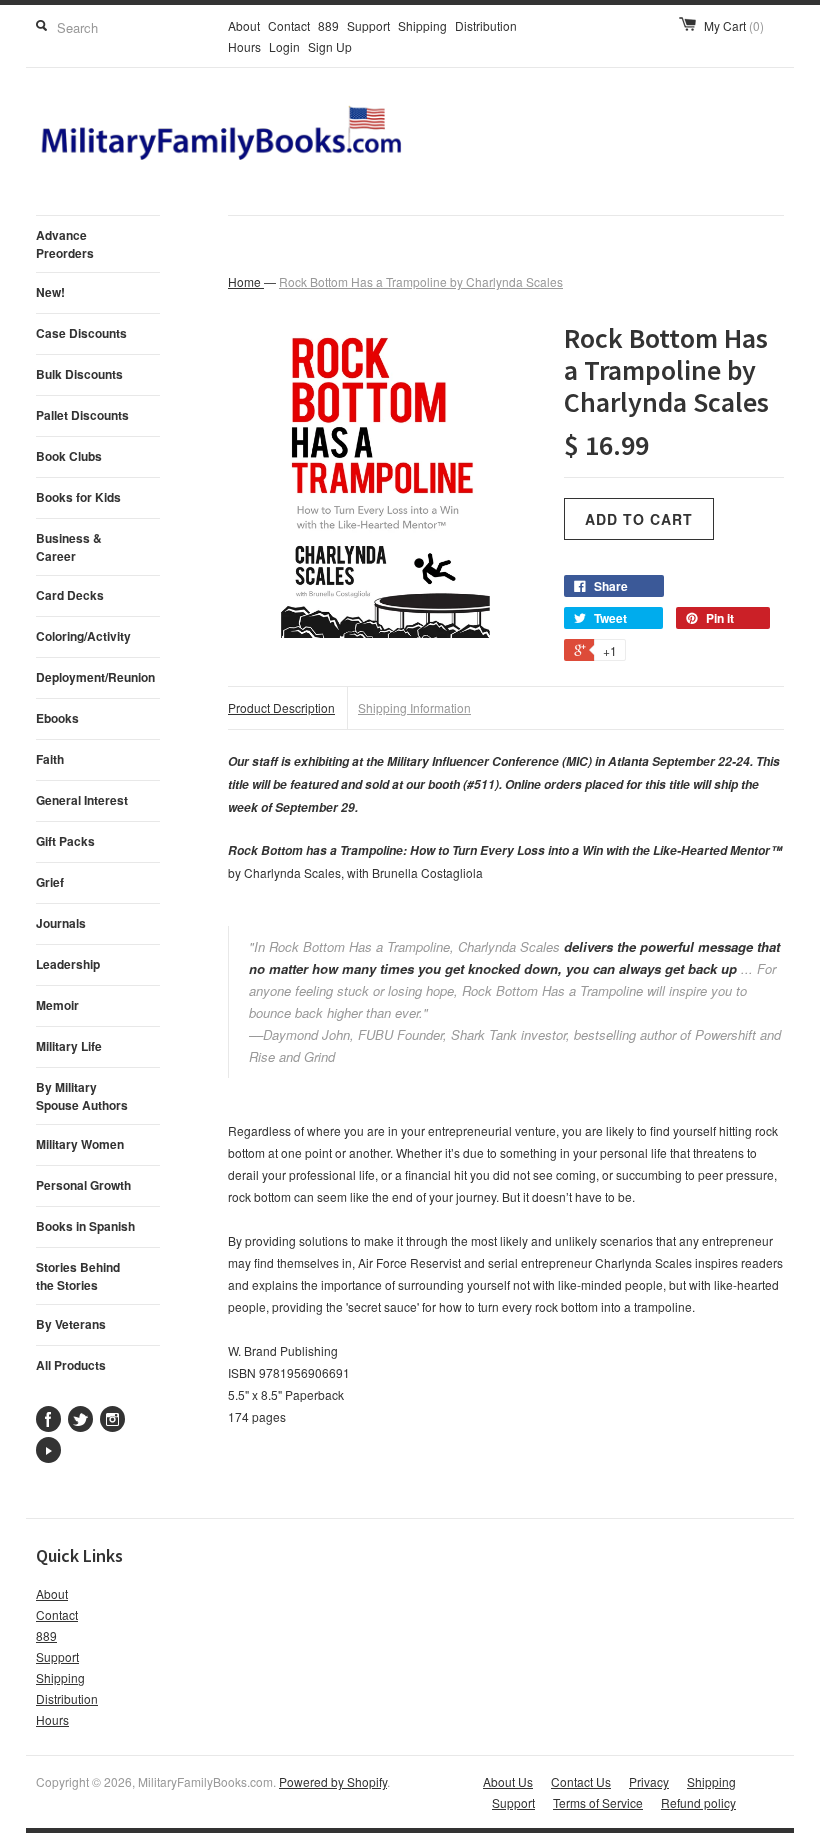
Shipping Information (414, 707)
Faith (50, 759)
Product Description (281, 707)
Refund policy (698, 1802)
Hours (244, 46)
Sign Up (330, 46)
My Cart (734, 25)
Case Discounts (81, 333)
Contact (289, 25)
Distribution (486, 25)
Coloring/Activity (83, 636)
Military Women (80, 1144)
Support (368, 25)
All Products (71, 1365)
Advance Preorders (65, 244)
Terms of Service (598, 1802)
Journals (61, 923)
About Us (508, 1781)
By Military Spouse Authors (82, 1096)
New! (50, 292)
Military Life (69, 1046)
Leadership (68, 964)
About (244, 25)
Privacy (649, 1781)
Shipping (422, 25)
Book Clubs (69, 456)
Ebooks (57, 718)
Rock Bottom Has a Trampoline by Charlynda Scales (421, 281)
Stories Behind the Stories (78, 1276)
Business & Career (69, 547)
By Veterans (71, 1324)
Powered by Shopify (333, 1781)
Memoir (57, 1005)
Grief (50, 882)
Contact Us (581, 1781)
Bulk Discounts (79, 374)
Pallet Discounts (82, 415)
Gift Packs (65, 841)
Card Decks (70, 595)
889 (328, 25)
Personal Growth (83, 1185)
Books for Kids (78, 497)
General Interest (82, 800)
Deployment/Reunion (95, 677)
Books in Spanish (85, 1226)
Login (284, 46)
